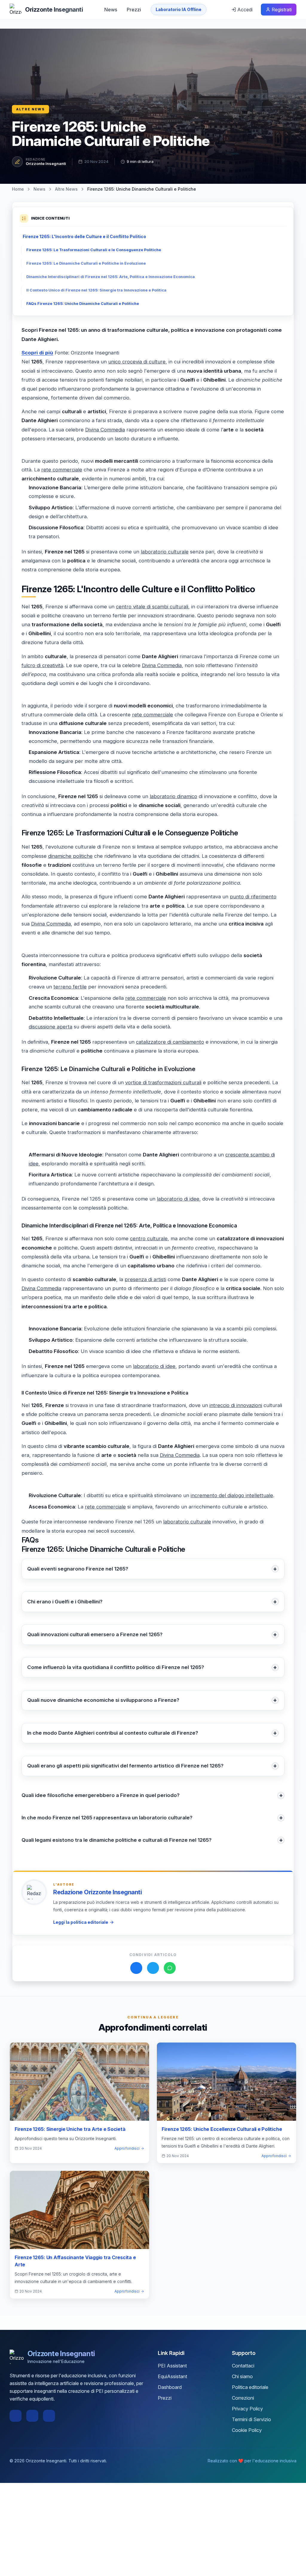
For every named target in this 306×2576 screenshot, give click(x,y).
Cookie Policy (247, 2430)
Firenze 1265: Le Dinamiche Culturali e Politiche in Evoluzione (86, 263)
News (111, 10)
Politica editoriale (250, 2387)
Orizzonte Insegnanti (46, 163)
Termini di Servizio (251, 2419)
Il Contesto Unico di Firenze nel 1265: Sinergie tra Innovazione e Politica (96, 290)
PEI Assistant (172, 2366)
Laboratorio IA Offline (179, 9)
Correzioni (243, 2398)
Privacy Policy (247, 2409)
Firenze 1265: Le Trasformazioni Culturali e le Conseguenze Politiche (94, 250)
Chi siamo (242, 2376)
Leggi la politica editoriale (81, 1922)
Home (18, 189)
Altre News (30, 109)
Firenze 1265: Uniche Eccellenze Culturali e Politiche (222, 2129)
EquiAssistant (172, 2376)
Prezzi (134, 10)
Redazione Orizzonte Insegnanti (97, 1892)
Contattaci (243, 2366)
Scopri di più (37, 353)
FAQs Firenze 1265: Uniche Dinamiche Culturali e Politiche (83, 304)
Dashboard (170, 2387)
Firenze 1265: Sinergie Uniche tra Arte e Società (70, 2129)
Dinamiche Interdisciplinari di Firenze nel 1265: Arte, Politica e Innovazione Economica (111, 277)
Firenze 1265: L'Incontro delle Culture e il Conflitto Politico (84, 236)
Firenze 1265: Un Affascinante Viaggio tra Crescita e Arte (75, 2261)
